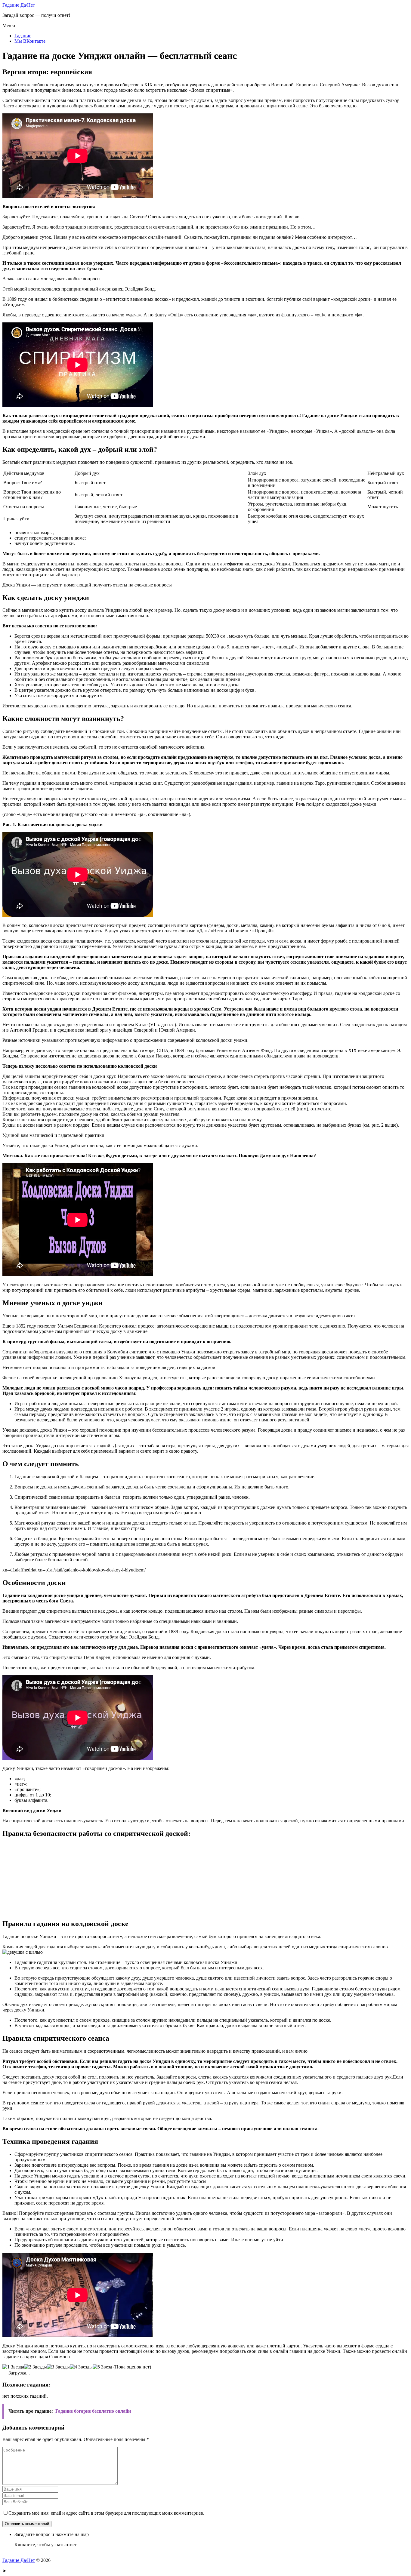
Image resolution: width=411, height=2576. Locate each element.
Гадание (23, 36)
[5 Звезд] (102, 2367)
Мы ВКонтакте (30, 41)
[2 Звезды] (36, 2367)
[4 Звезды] (81, 2367)
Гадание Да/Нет (19, 5)
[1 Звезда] (13, 2367)
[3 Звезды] (58, 2367)
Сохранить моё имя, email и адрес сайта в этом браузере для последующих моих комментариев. (106, 2513)
